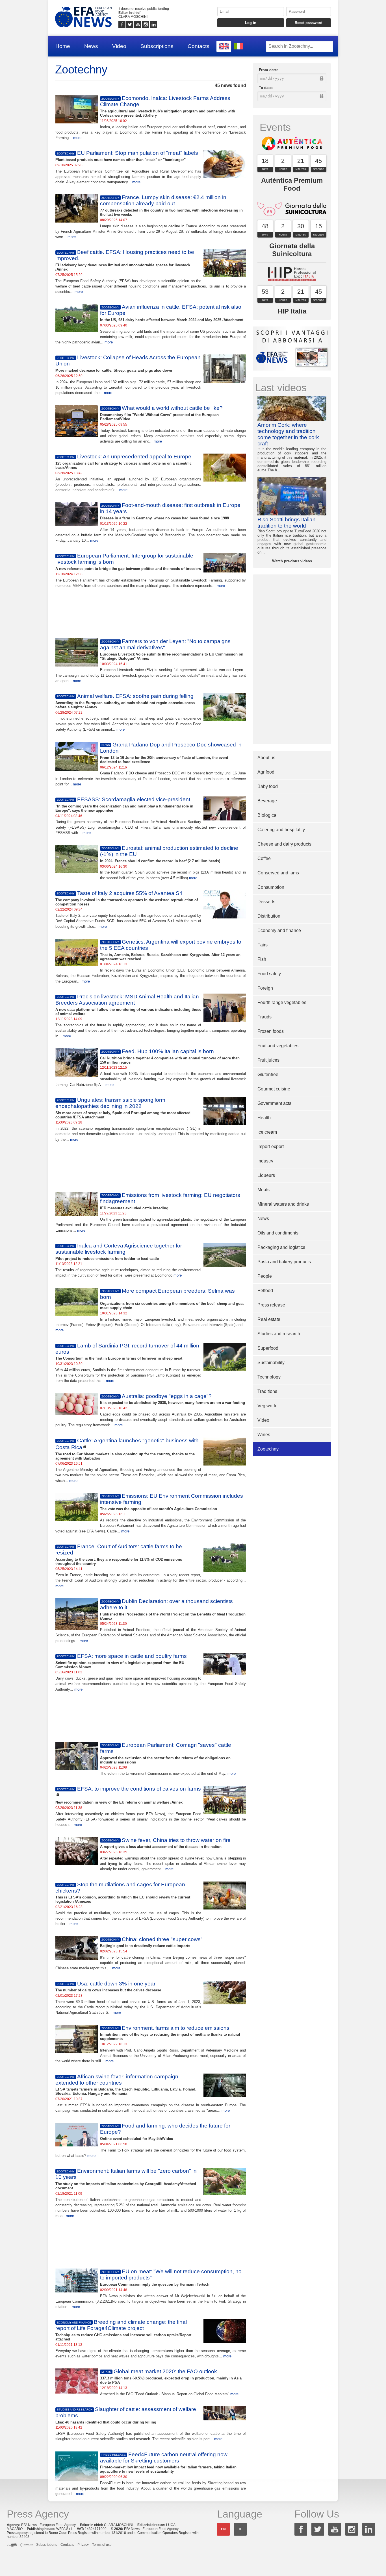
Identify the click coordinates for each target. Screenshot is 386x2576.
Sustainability (271, 1363)
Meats (264, 1190)
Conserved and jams (278, 873)
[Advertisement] (151, 613)
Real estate (269, 1319)
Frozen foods (271, 1031)
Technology (269, 1377)
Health (264, 1118)
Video (119, 46)
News (91, 46)
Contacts (199, 46)
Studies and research (279, 1334)
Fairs (263, 945)
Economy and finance (279, 930)
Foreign (265, 988)
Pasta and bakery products (284, 1262)
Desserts (266, 902)
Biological (267, 815)
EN (223, 2529)
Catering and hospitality (281, 830)
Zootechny (268, 1449)
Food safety (269, 974)
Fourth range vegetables (282, 1002)
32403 (24, 2537)
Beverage (267, 801)
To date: (266, 88)
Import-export (271, 1147)
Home (63, 46)
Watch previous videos (292, 561)
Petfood (265, 1291)
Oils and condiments (278, 1233)
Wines (264, 1435)
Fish (262, 959)
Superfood (268, 1348)
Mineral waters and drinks (283, 1204)
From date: (268, 70)
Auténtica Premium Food (292, 184)
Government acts (274, 1103)
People (265, 1276)
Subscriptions (157, 46)
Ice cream (267, 1132)
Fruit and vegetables (278, 1046)
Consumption (271, 887)
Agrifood (266, 772)
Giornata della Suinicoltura (292, 250)
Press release (271, 1305)
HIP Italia (292, 311)
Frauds (264, 1017)
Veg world (267, 1406)
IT (240, 2529)
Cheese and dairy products (284, 844)
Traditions (267, 1391)
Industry (265, 1161)
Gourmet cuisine (274, 1089)
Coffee (264, 858)
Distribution (269, 916)
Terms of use (102, 2545)
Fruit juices (268, 1060)
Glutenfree (268, 1074)
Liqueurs (266, 1175)
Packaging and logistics (281, 1247)
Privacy (83, 2545)
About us (266, 758)
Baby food (268, 786)
